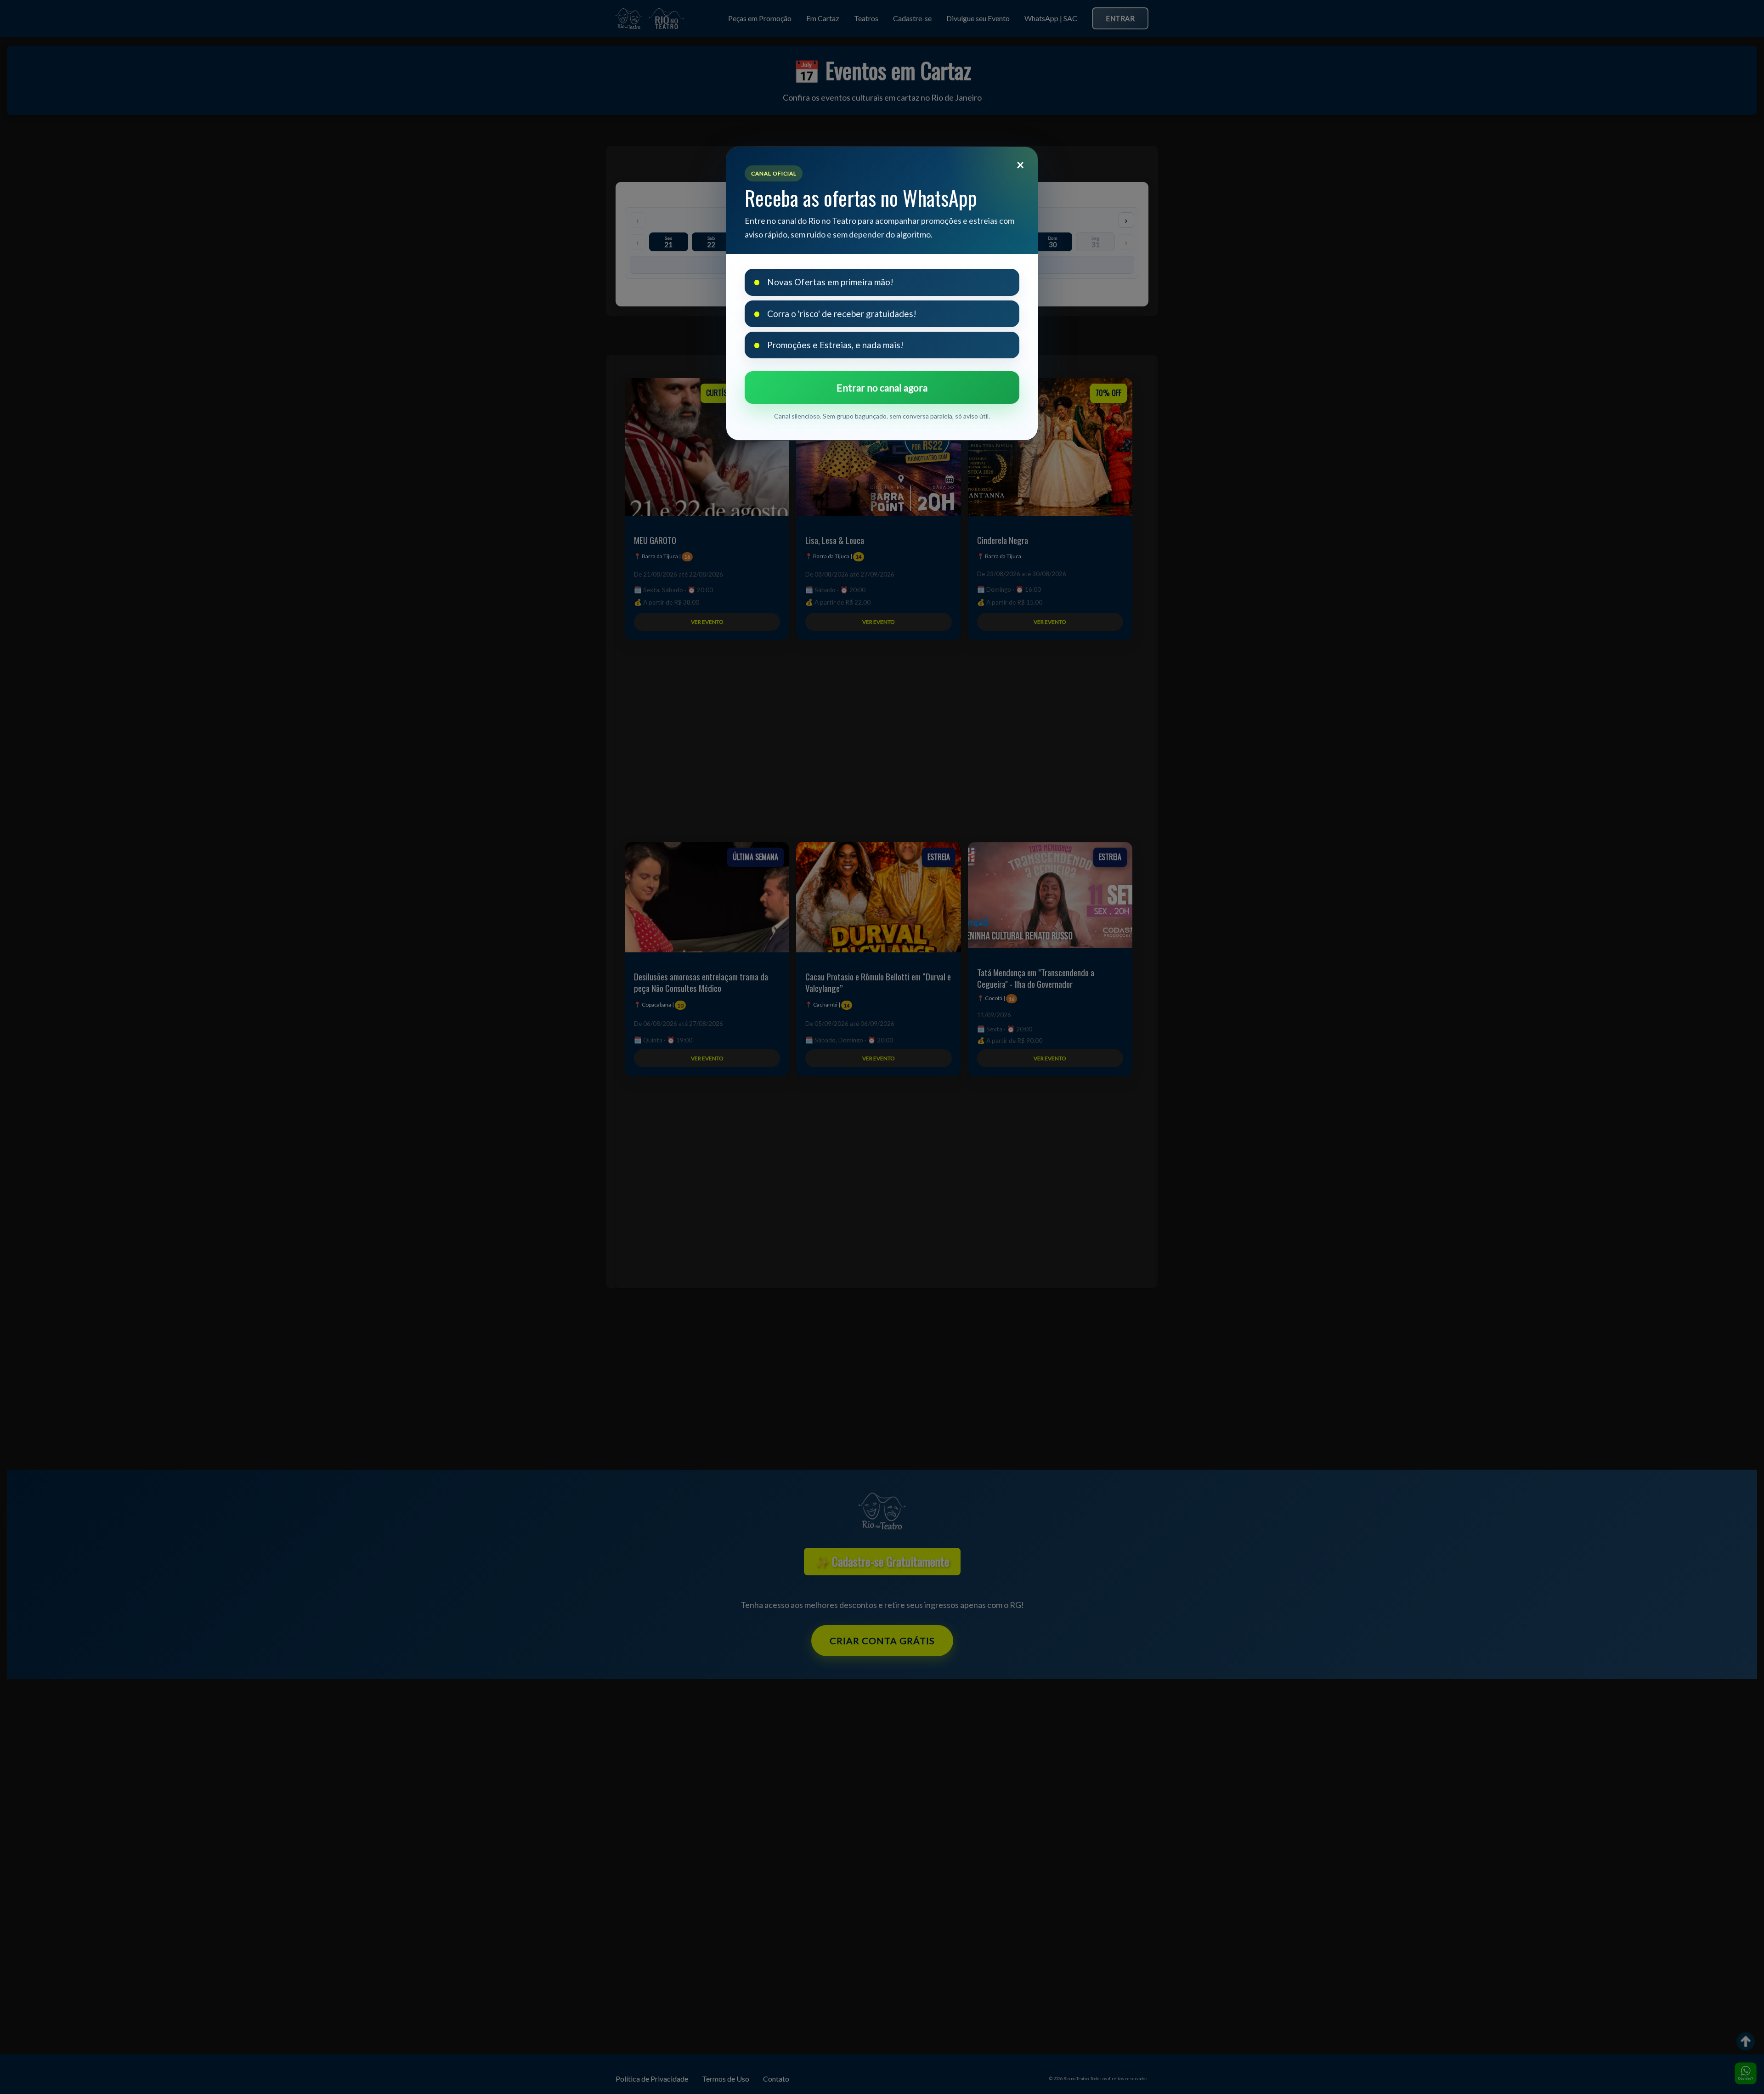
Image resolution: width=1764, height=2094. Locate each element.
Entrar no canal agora (882, 388)
